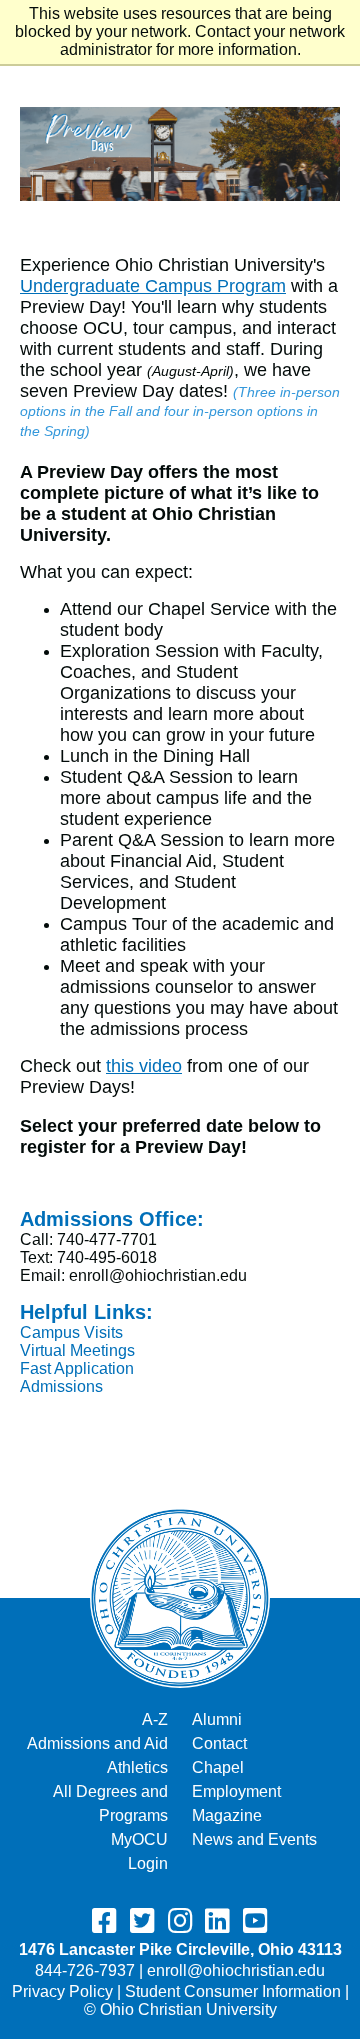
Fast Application (77, 1368)
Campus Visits (71, 1332)
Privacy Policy (62, 1991)
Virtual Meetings (77, 1350)
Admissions (61, 1386)
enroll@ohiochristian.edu (236, 1970)
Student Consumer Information (233, 1991)
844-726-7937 (85, 1970)
